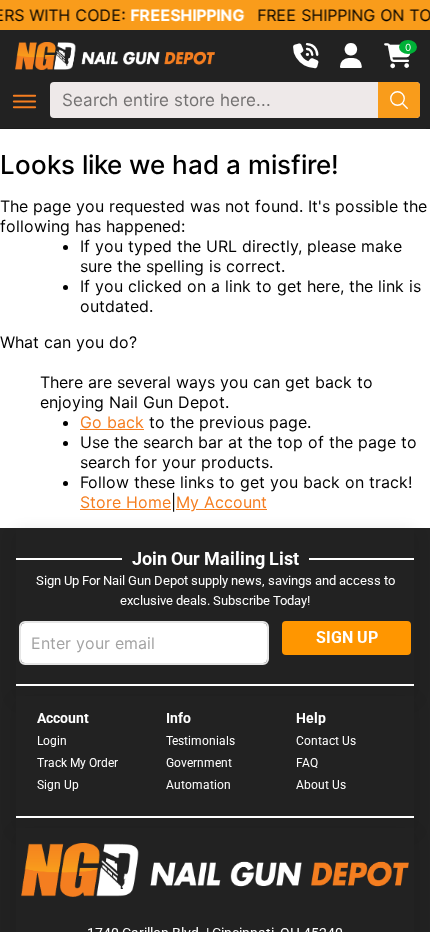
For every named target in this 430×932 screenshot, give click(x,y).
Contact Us (326, 741)
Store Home (125, 502)
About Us (321, 785)
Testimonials (200, 741)
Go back (112, 422)
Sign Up (58, 785)
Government (199, 763)
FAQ (307, 763)
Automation (198, 785)
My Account (221, 502)
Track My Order (77, 763)
